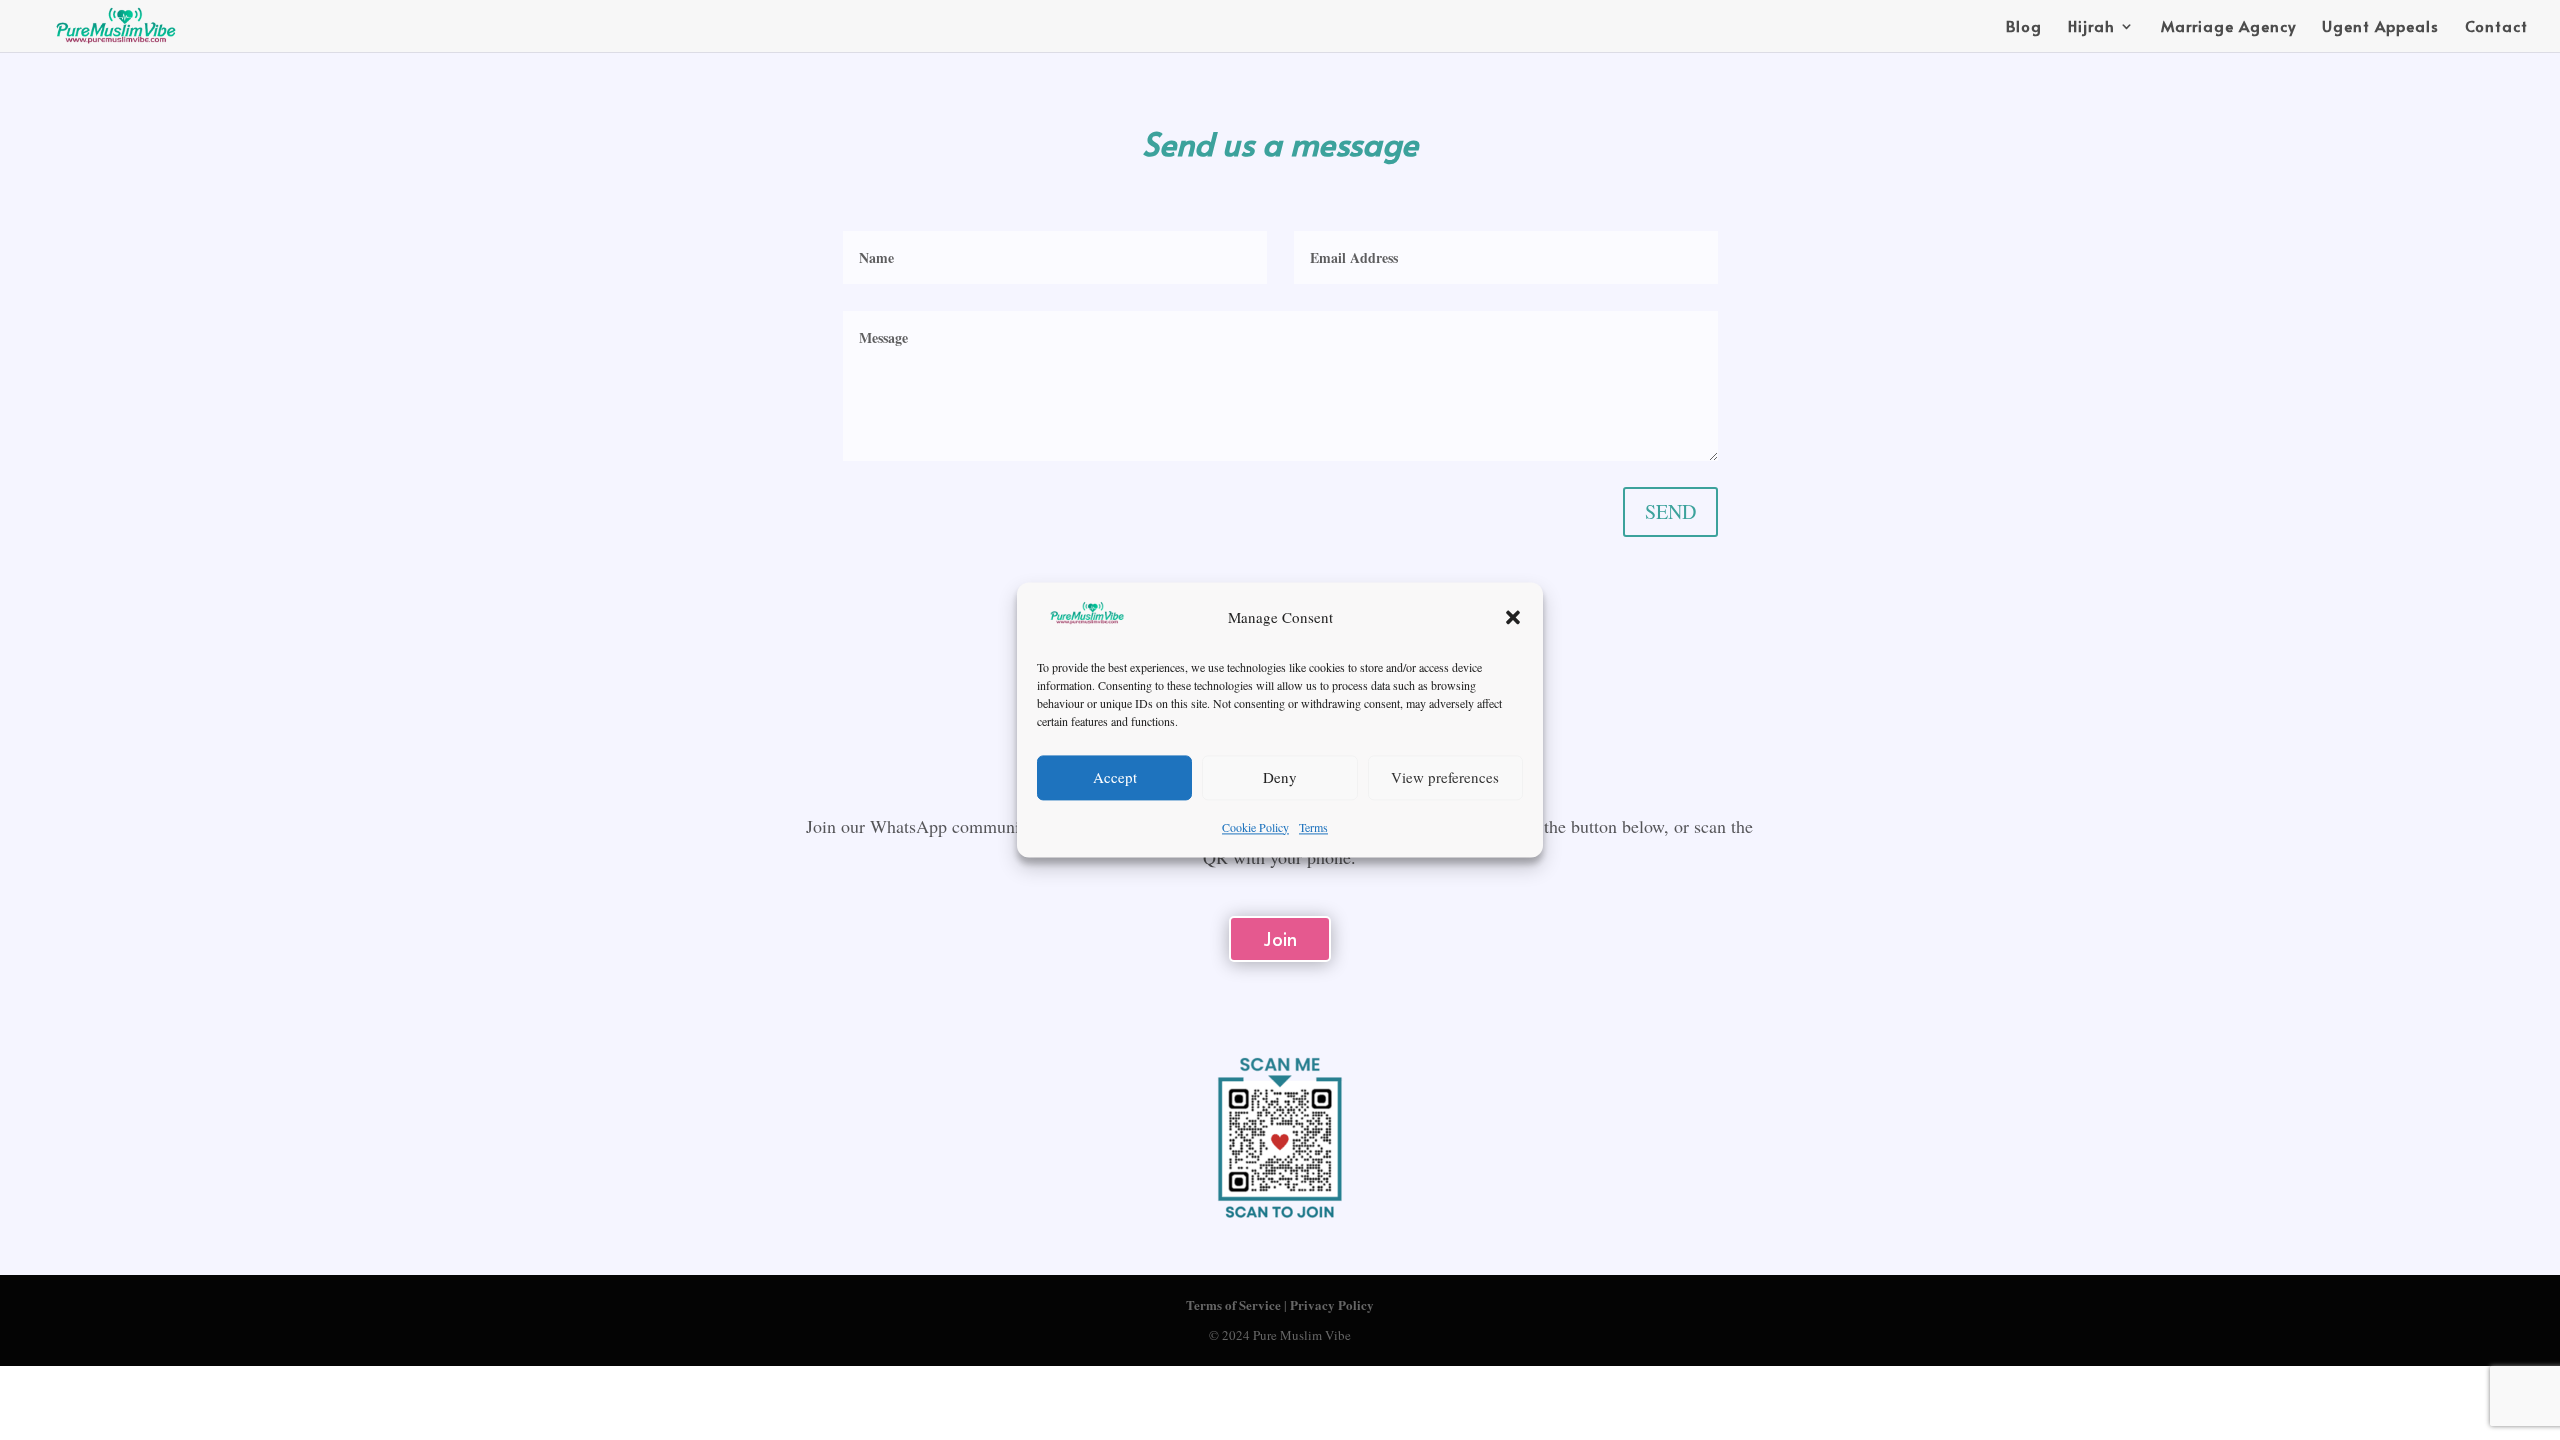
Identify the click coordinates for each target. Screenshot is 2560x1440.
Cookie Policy (1255, 827)
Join (1280, 938)
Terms (1313, 827)
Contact (2496, 27)
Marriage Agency (2228, 27)
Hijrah (2091, 27)
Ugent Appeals (2380, 27)
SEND (1670, 511)
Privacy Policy (1332, 1304)
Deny (1280, 778)
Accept (1115, 778)
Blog (2024, 27)
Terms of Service (1233, 1304)
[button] (1513, 618)
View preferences (1445, 778)
